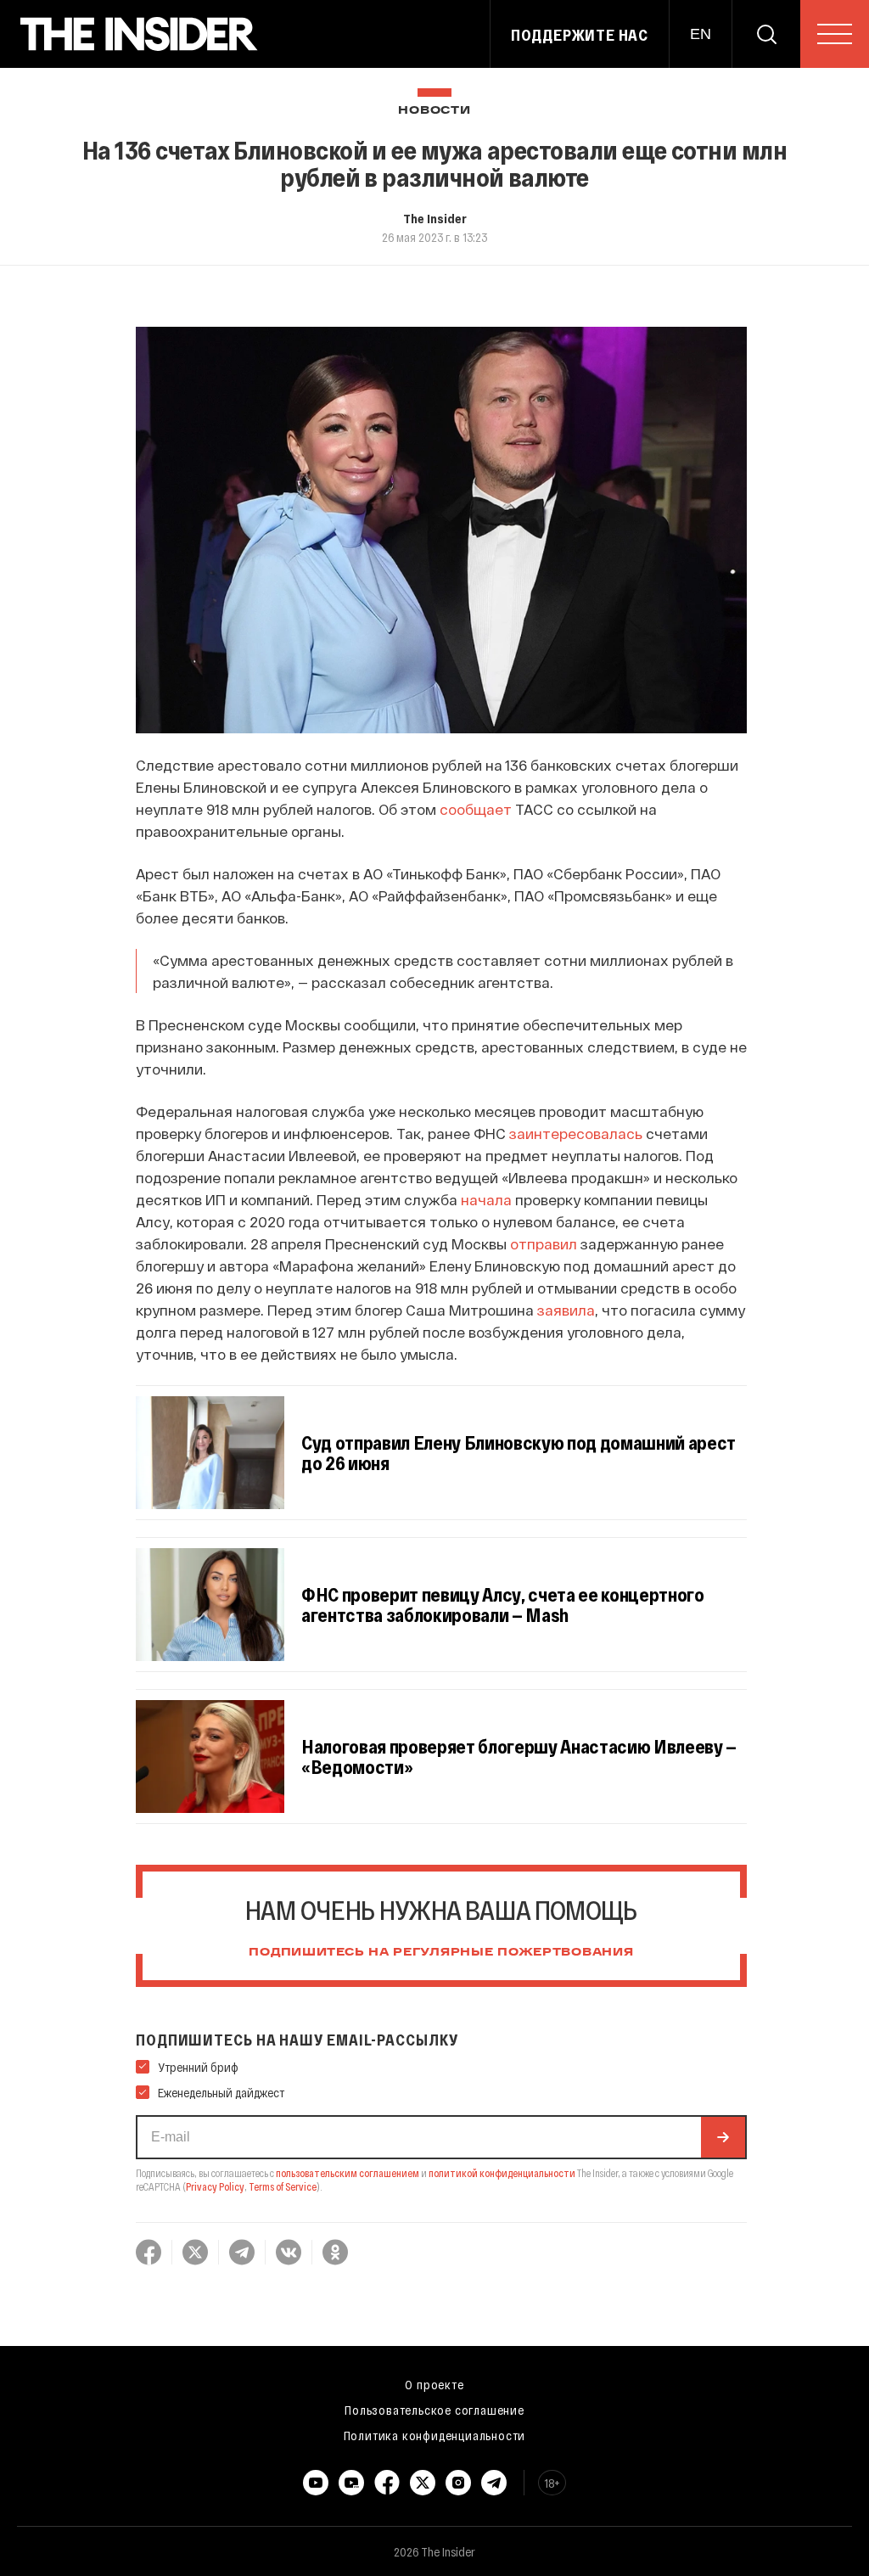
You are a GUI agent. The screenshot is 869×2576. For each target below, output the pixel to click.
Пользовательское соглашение (434, 2410)
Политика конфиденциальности (435, 2435)
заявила (566, 1310)
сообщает (476, 809)
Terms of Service (283, 2186)
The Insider (435, 218)
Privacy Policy (215, 2186)
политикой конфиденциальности (502, 2173)
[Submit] (723, 2137)
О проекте (434, 2384)
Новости (434, 111)
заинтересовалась (576, 1133)
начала (486, 1199)
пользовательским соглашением (348, 2173)
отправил (544, 1243)
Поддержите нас (580, 35)
